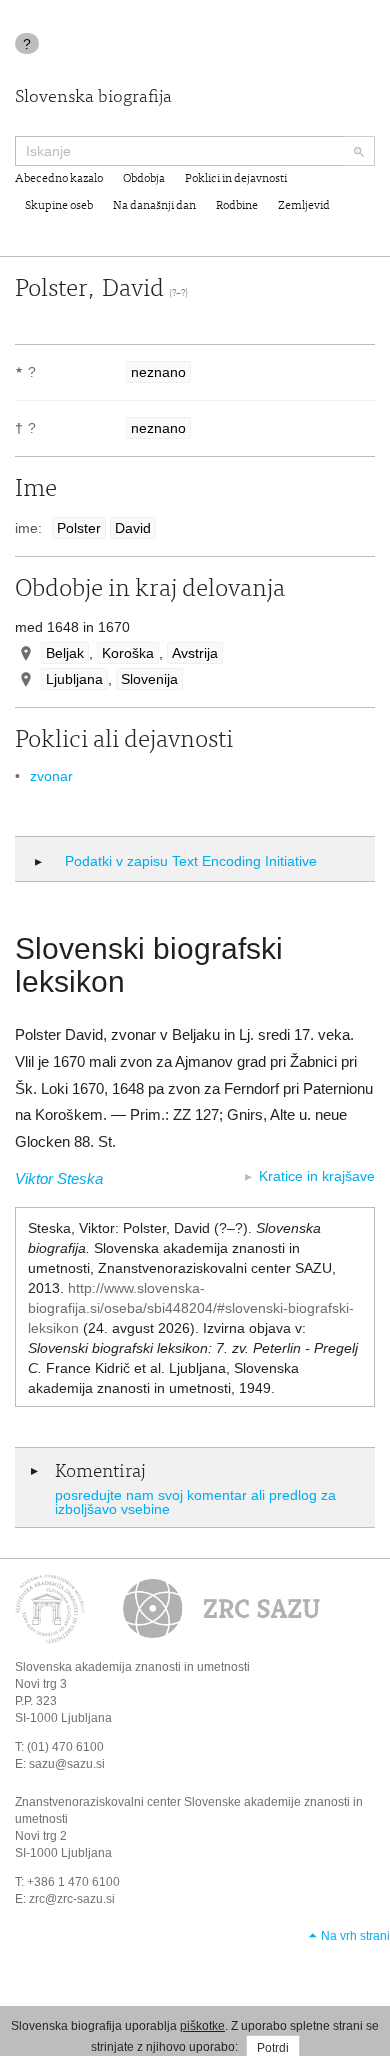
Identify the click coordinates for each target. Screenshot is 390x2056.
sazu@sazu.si (67, 1764)
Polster (79, 528)
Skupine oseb (59, 206)
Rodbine (237, 206)
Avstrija (195, 653)
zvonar (51, 776)
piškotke (202, 2026)
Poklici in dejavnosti (236, 179)
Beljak (65, 653)
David (133, 528)
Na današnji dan (154, 206)
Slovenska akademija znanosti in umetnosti (132, 1667)
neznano (158, 372)
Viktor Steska (59, 1178)
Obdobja (144, 179)
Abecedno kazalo (59, 179)
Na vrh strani (355, 1936)
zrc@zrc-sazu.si (72, 1899)
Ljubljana (74, 679)
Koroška (128, 653)
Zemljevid (304, 206)
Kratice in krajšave (317, 1176)
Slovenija (149, 679)
